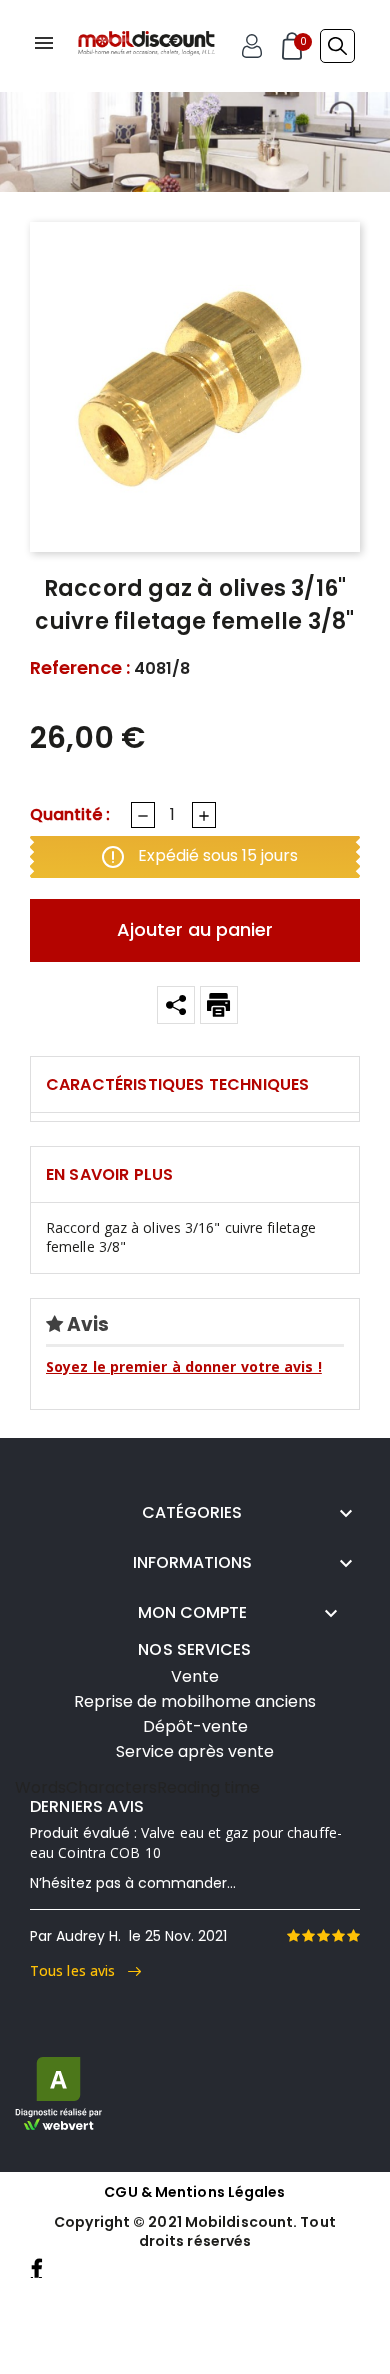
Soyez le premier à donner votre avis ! (184, 1366)
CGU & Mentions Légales (194, 2192)
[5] (353, 1936)
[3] (323, 1936)
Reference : (80, 668)
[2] (308, 1936)
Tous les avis (79, 1970)
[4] (338, 1936)
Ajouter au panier (195, 929)
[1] (293, 1936)
